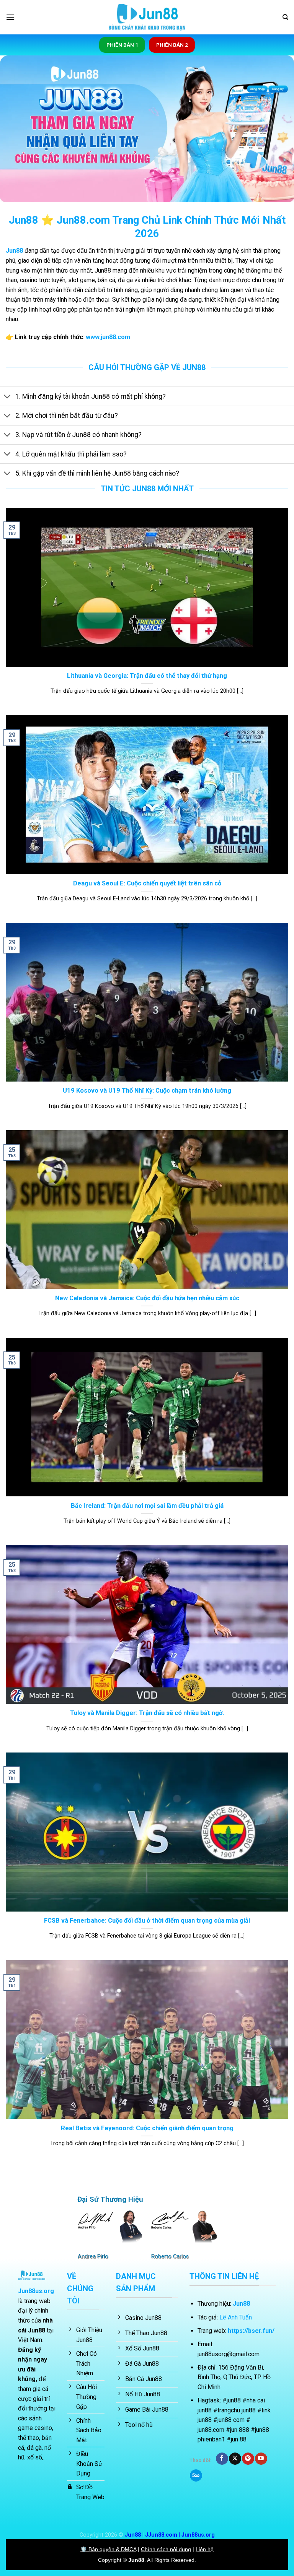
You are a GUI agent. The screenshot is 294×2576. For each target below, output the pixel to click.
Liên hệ (205, 2549)
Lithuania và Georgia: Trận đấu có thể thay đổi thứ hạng (147, 676)
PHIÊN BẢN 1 (122, 45)
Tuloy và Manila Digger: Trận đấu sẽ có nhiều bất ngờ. (147, 1713)
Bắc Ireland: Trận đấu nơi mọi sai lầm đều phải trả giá (147, 1506)
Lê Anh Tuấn (236, 2317)
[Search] (285, 17)
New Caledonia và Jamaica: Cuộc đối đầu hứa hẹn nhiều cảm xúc (147, 1298)
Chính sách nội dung (166, 2549)
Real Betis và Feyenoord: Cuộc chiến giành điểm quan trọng (147, 2128)
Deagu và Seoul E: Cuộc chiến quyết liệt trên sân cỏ (147, 883)
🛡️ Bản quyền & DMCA (108, 2549)
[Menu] (10, 17)
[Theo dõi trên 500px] (196, 2475)
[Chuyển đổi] (7, 397)
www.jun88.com (108, 337)
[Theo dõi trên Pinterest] (248, 2459)
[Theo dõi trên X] (235, 2459)
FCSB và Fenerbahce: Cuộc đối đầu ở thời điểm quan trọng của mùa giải (147, 1921)
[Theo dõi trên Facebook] (222, 2459)
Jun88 (136, 2560)
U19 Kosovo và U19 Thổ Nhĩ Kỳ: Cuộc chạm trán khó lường (147, 1091)
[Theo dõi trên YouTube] (261, 2459)
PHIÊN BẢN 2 (172, 45)
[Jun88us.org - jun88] (147, 17)
